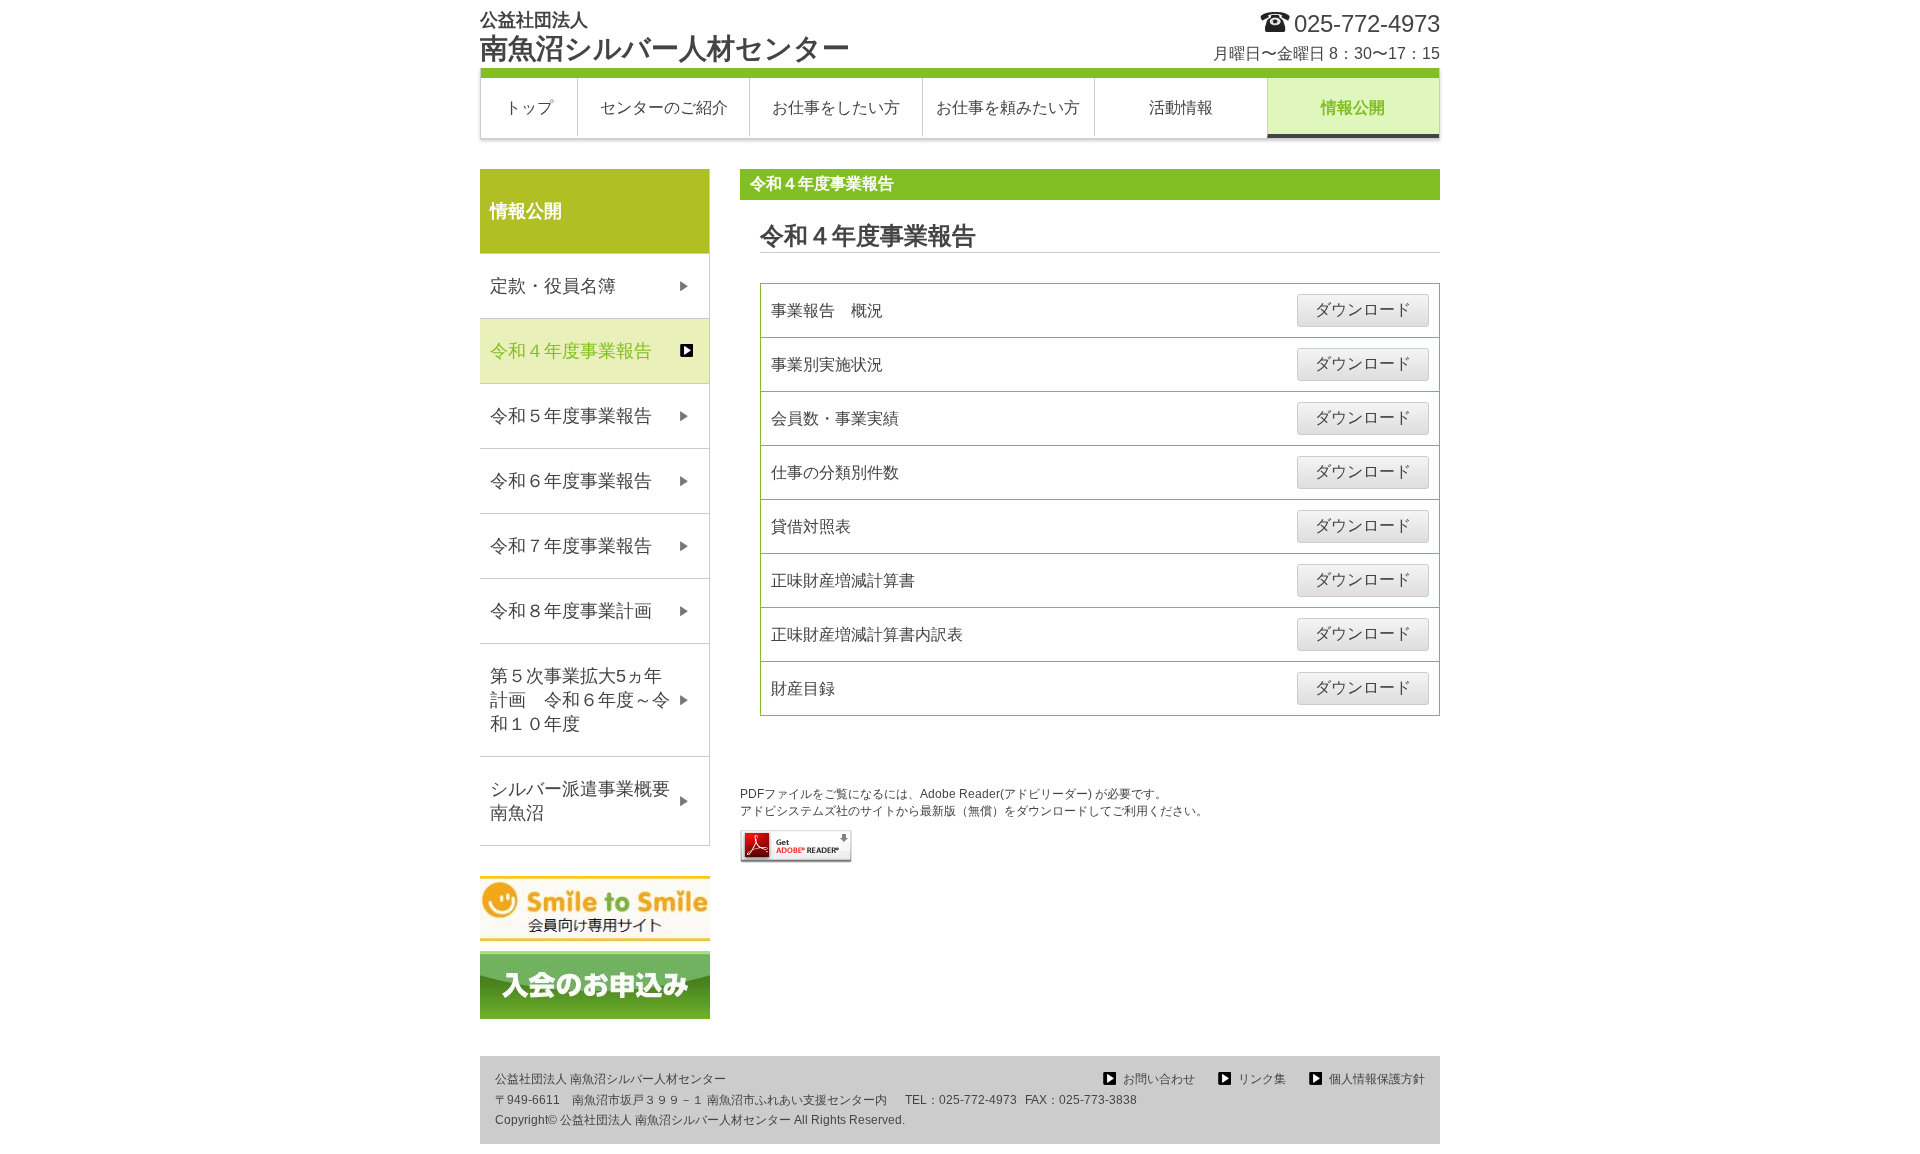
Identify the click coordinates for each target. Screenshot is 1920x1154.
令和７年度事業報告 (571, 546)
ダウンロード (1363, 309)
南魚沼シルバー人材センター (665, 37)
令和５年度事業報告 (571, 416)
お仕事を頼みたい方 (1008, 107)
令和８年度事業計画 (571, 611)
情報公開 (1353, 107)
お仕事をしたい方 (836, 107)
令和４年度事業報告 (571, 351)
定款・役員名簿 (553, 286)
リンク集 (1262, 1079)
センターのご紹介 (664, 107)
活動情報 (1181, 107)
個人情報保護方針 (1377, 1079)
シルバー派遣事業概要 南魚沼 (589, 801)
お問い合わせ (1159, 1079)
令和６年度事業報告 (571, 481)
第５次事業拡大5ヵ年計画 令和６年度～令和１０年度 (580, 700)
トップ (529, 107)
